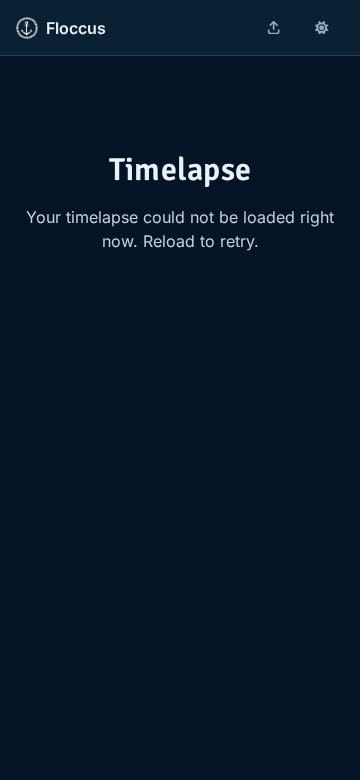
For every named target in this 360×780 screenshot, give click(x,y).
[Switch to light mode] (322, 28)
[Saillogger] (27, 28)
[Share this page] (274, 28)
